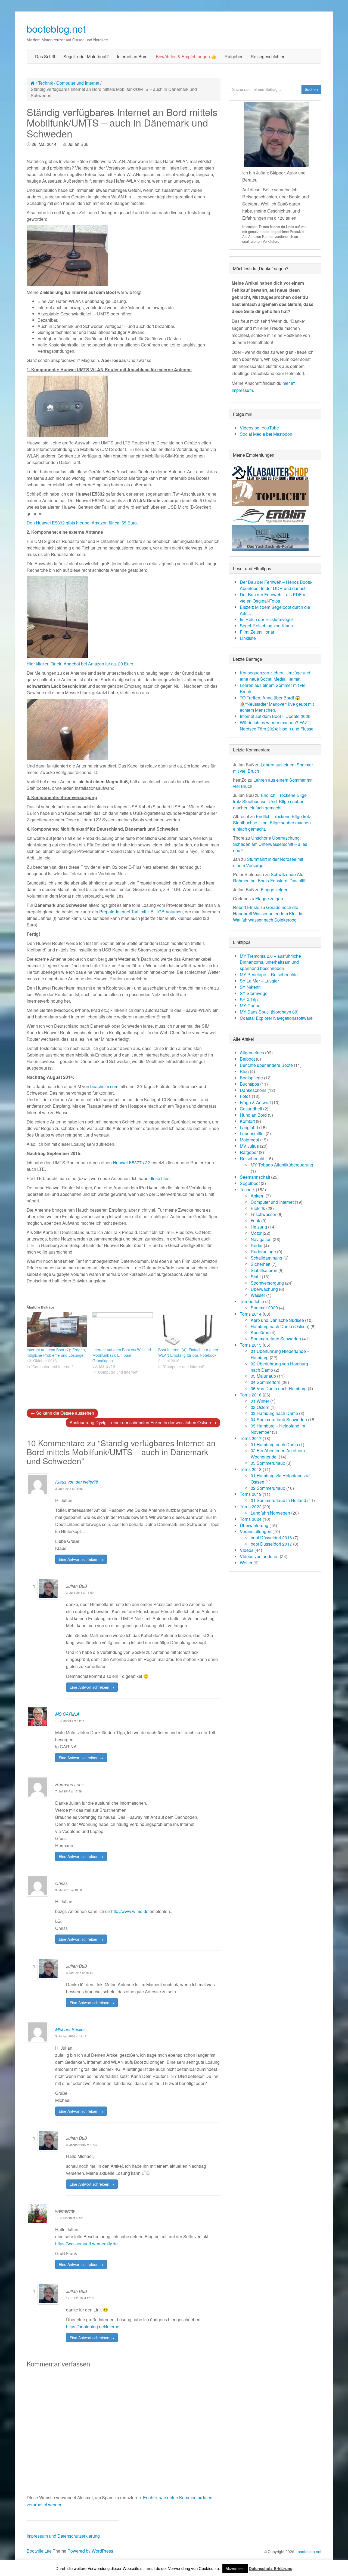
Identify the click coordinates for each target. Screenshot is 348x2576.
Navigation (261, 1239)
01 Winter (260, 1401)
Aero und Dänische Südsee (277, 1320)
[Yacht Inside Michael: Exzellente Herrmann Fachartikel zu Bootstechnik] (270, 537)
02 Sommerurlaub (268, 1488)
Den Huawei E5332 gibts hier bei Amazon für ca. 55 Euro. (82, 523)
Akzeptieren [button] (235, 2569)
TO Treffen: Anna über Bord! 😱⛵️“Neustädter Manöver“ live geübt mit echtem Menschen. (277, 704)
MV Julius (249, 1146)
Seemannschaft (255, 1177)
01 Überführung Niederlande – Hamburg (280, 1354)
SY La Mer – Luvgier (259, 981)
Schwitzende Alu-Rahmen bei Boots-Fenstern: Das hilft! (270, 877)
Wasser (258, 1295)
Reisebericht (252, 1158)
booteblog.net (56, 28)
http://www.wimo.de (130, 1911)
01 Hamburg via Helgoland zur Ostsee (280, 1479)
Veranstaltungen (256, 1531)
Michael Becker (70, 2029)
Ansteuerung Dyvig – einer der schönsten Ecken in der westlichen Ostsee (143, 1422)
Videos (247, 1550)
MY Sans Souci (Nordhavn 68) (269, 1012)
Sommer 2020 (264, 1308)
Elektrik (258, 1208)
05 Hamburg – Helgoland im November (278, 1429)
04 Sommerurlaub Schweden (279, 1419)
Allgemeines (252, 1053)
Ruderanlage (263, 1252)
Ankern (258, 1196)
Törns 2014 (251, 1314)
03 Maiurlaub (263, 1376)
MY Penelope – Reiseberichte (269, 974)
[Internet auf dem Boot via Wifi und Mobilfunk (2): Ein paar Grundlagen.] (123, 1330)
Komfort (247, 1121)
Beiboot (247, 1059)
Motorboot (249, 1140)
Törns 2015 (251, 1345)
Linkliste (248, 638)
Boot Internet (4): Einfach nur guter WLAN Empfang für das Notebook (188, 1352)
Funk (255, 1221)
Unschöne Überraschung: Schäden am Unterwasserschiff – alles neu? (270, 844)
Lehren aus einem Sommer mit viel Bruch (273, 688)
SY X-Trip (249, 1000)
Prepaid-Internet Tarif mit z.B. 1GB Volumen (141, 912)
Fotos (245, 1096)
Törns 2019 (251, 1494)
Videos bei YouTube (259, 428)
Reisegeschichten (268, 56)
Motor (256, 1233)
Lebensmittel (252, 1133)
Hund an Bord (253, 1115)
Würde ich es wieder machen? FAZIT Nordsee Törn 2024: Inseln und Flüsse (277, 726)
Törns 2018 (251, 1469)
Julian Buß (78, 144)
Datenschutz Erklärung (271, 2568)
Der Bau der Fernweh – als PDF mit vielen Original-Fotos (274, 598)
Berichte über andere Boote (266, 1065)
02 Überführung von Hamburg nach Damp (279, 1367)
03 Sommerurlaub (268, 1463)
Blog (244, 1071)
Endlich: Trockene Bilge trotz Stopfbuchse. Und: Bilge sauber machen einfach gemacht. (270, 801)
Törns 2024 (251, 1519)
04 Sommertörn (265, 1382)
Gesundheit (251, 1109)
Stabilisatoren (264, 1270)
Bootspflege (251, 1078)
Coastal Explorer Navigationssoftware (276, 1018)
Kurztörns (260, 1332)
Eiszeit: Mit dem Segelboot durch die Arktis (275, 610)
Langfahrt (249, 1127)
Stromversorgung (267, 1283)
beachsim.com (104, 1086)
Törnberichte (252, 1301)
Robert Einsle (246, 907)
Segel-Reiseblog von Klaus (266, 626)
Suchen (311, 89)
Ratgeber (234, 56)
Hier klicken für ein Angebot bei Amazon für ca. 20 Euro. (80, 664)
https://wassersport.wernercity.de (86, 2244)
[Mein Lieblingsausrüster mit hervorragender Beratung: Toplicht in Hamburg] (270, 492)
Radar (257, 1246)
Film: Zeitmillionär (257, 632)
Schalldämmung (266, 1258)
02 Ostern (260, 1407)
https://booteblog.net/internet (93, 2327)
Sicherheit (260, 1264)
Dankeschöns (253, 1090)
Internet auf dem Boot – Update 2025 (275, 716)
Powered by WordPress (90, 2551)
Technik (46, 83)
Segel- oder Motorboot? (86, 56)
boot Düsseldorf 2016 (271, 1538)
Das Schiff (45, 56)
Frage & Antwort (255, 1102)
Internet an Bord (132, 56)
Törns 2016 (251, 1395)
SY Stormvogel (254, 993)
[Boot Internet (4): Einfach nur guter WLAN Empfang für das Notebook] (188, 1330)
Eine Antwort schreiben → (81, 1559)
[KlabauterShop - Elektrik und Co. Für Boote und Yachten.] (270, 472)
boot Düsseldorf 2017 (271, 1544)
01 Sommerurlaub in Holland (278, 1500)
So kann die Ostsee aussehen (62, 1413)
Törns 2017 (251, 1438)
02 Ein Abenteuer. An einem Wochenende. (278, 1454)
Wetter (246, 1563)
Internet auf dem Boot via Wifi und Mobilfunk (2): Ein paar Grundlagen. (122, 1355)
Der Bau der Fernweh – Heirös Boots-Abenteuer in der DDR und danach (276, 585)
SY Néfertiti (251, 987)
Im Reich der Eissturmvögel (266, 619)
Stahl (256, 1277)
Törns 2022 (251, 1507)
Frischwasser (263, 1214)
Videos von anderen (259, 1556)
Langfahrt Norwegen (270, 1513)
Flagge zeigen (275, 890)
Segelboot (250, 1183)
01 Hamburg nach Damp (274, 1444)
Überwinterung (254, 1525)
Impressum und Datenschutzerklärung (63, 2536)
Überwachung (264, 1289)
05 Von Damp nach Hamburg (279, 1388)
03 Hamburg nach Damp (274, 1413)
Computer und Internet (78, 83)
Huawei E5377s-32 (131, 1163)
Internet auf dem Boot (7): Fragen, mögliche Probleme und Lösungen (56, 1352)
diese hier (159, 1178)
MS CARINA (67, 1714)
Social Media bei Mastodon (266, 434)
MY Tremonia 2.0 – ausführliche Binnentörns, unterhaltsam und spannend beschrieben (270, 962)
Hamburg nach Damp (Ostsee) (280, 1326)
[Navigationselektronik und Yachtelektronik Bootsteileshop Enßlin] (270, 515)
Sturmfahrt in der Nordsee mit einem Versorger (268, 862)
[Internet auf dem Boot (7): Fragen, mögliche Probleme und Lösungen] (57, 1330)
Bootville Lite (39, 2551)
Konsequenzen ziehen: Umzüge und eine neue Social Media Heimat (275, 676)
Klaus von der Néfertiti (77, 1482)
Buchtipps (249, 1084)
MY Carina (250, 1005)
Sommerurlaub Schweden (276, 1339)
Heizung (259, 1227)
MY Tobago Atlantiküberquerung (282, 1165)
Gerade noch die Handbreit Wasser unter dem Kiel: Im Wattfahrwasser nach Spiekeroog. (268, 914)
